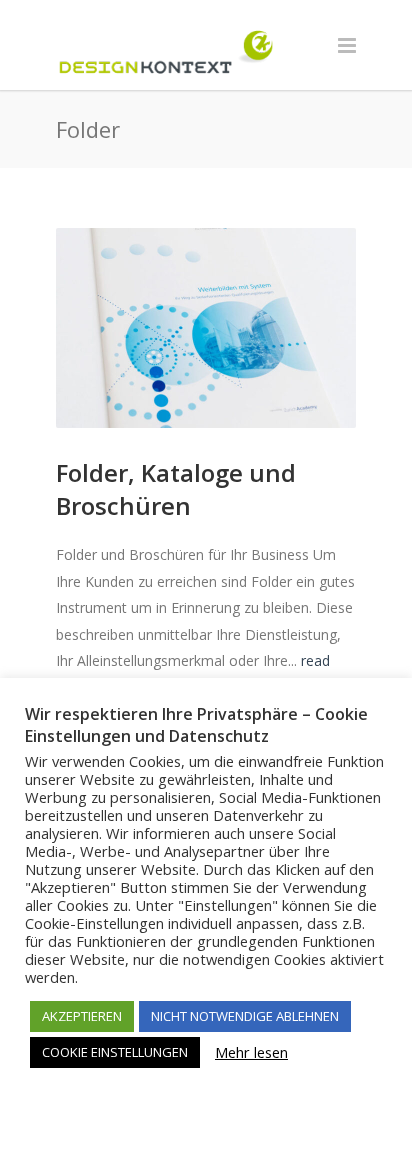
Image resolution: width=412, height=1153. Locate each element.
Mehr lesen (251, 1052)
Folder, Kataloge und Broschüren (176, 489)
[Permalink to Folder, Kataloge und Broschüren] (206, 328)
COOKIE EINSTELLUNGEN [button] (115, 1052)
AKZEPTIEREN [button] (82, 1016)
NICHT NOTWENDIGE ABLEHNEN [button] (245, 1016)
